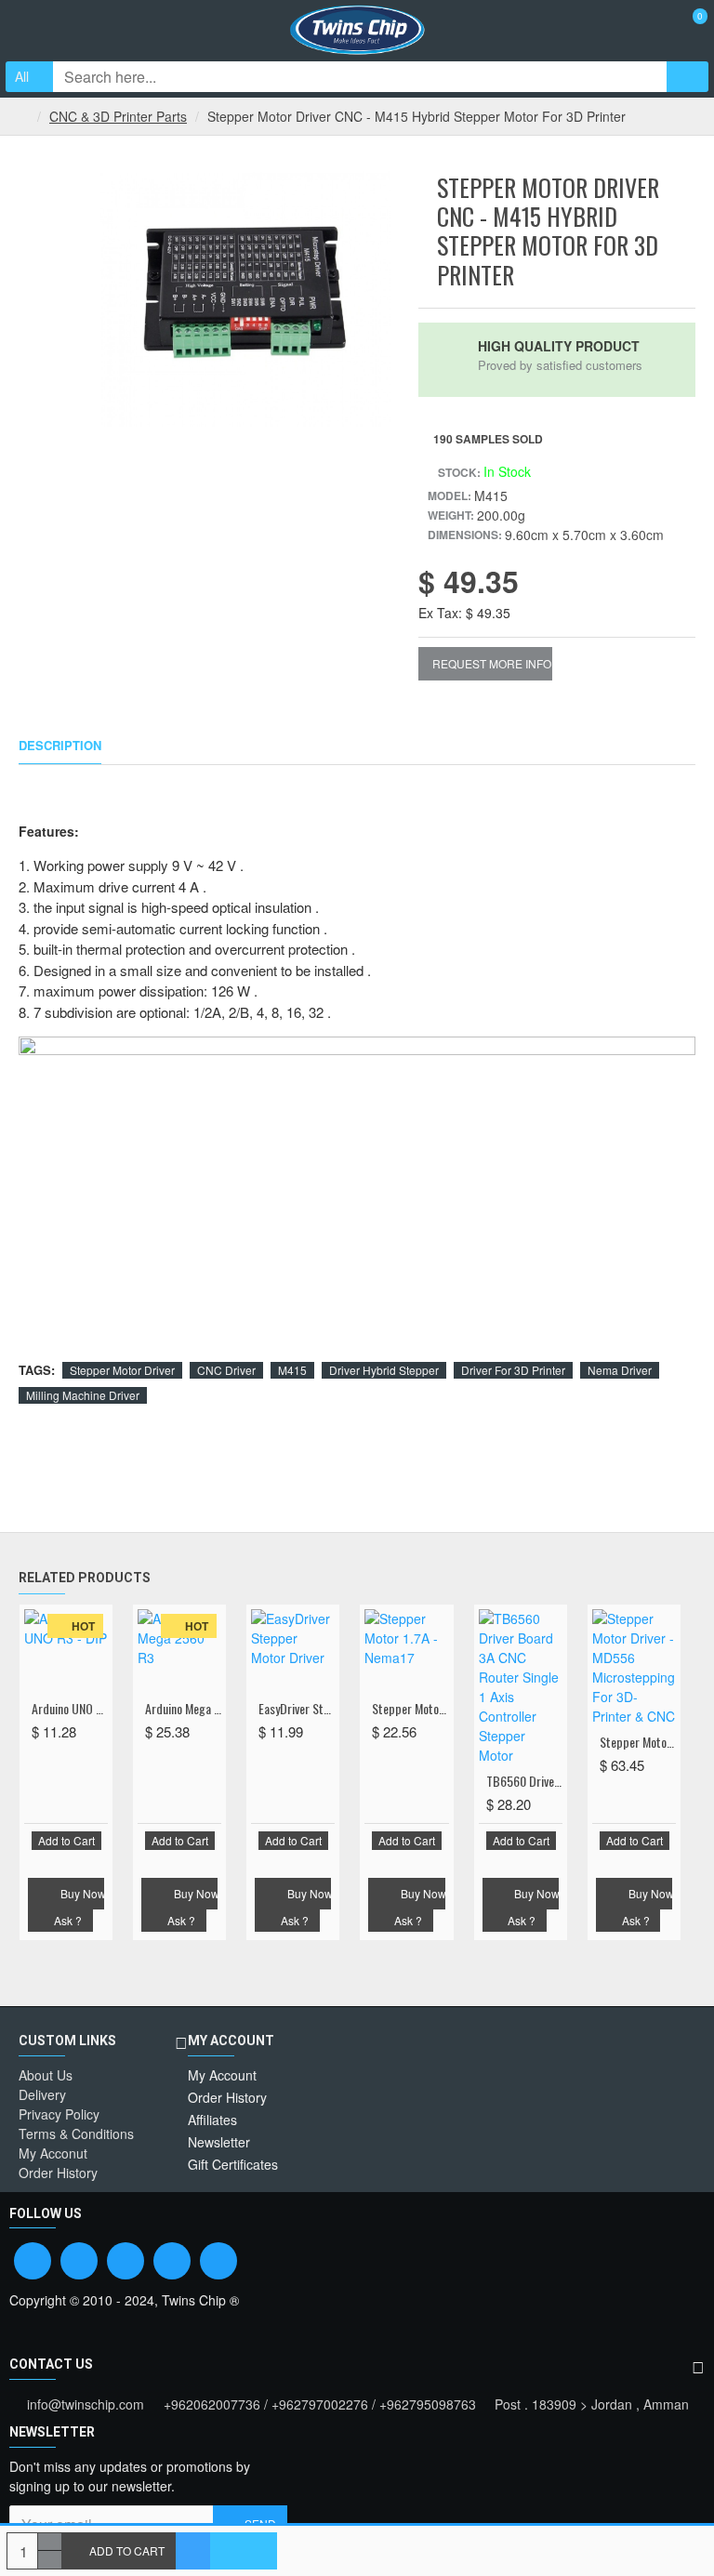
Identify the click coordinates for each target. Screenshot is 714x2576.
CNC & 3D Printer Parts (118, 116)
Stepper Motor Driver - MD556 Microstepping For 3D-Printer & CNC (638, 1742)
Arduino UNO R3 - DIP (70, 1709)
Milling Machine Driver (83, 1395)
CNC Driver (226, 1370)
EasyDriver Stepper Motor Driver (297, 1709)
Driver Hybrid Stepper (384, 1370)
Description (60, 746)
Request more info (492, 663)
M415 (292, 1370)
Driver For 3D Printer (513, 1370)
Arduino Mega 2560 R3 (183, 1709)
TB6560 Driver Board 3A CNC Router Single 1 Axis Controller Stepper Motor (524, 1781)
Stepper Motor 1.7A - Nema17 (410, 1709)
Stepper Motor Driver (122, 1370)
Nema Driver (620, 1370)
